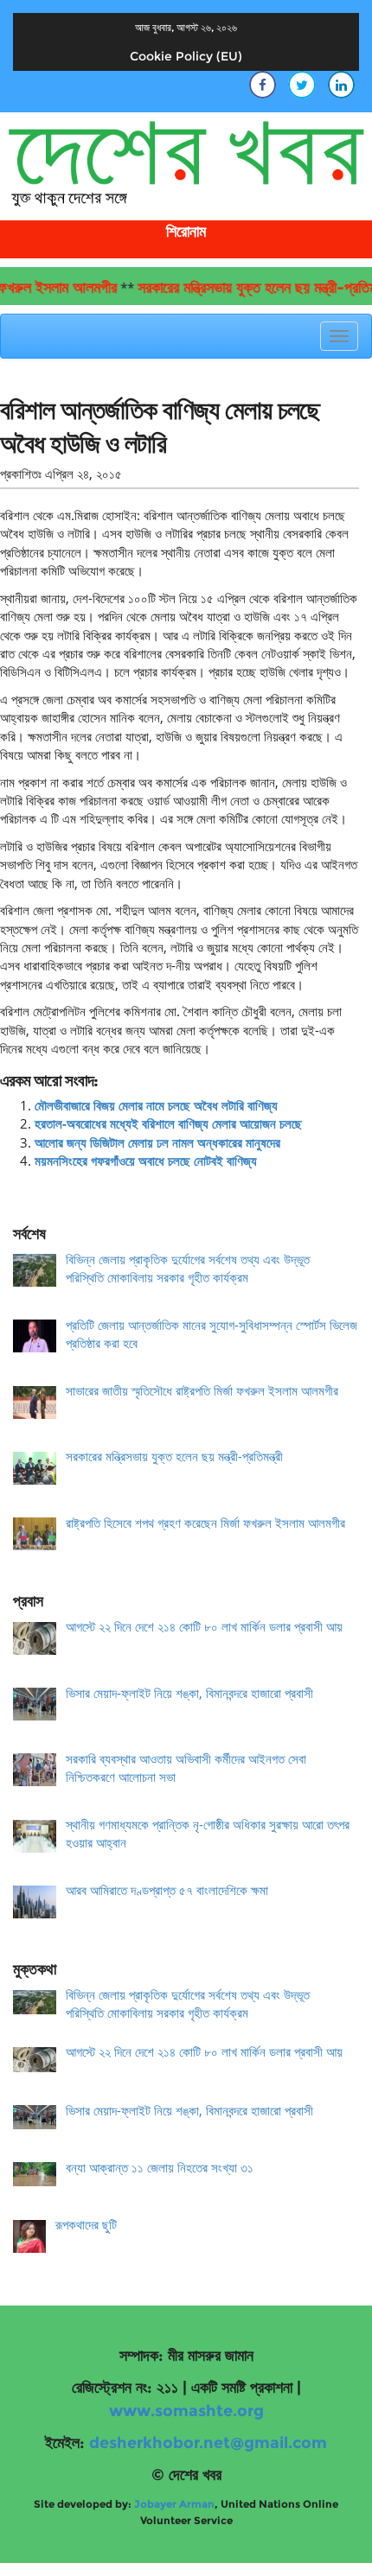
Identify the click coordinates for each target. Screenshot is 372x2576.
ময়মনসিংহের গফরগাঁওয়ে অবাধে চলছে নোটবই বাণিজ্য (146, 1161)
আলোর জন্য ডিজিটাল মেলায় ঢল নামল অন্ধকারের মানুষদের (157, 1142)
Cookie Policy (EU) (186, 56)
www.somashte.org (186, 2411)
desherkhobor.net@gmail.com (208, 2443)
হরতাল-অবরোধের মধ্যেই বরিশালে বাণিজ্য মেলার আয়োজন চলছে (168, 1123)
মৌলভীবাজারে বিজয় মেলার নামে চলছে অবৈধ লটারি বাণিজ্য (156, 1105)
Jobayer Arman (174, 2504)
